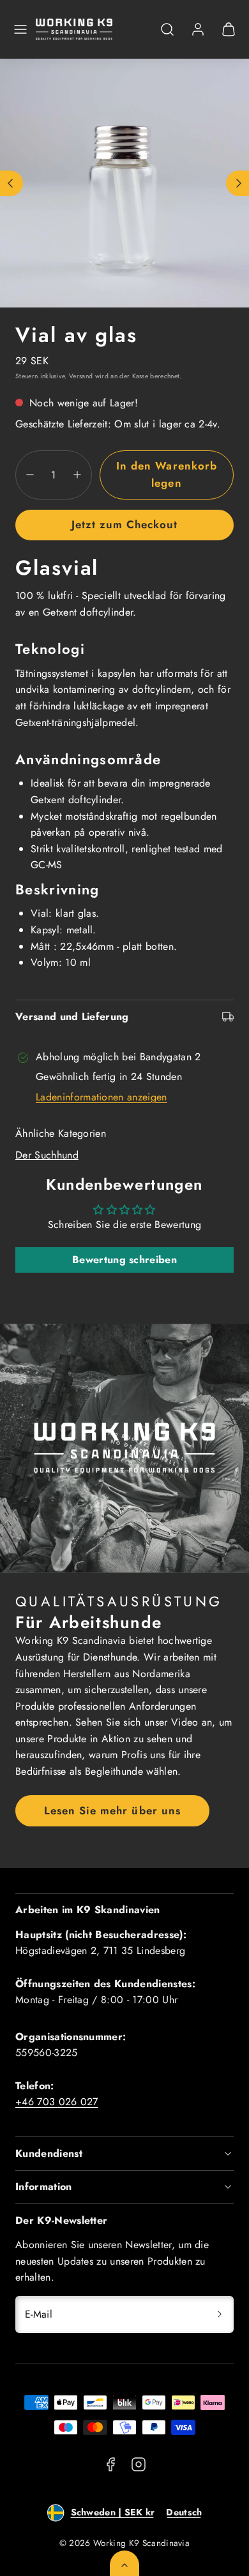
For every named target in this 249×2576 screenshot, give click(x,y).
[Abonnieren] (220, 2314)
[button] (20, 29)
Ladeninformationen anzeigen (102, 1097)
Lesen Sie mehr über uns (112, 1810)
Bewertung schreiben (124, 1260)
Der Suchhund (47, 1155)
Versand (81, 376)
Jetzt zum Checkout (124, 524)
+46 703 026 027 (57, 2102)
